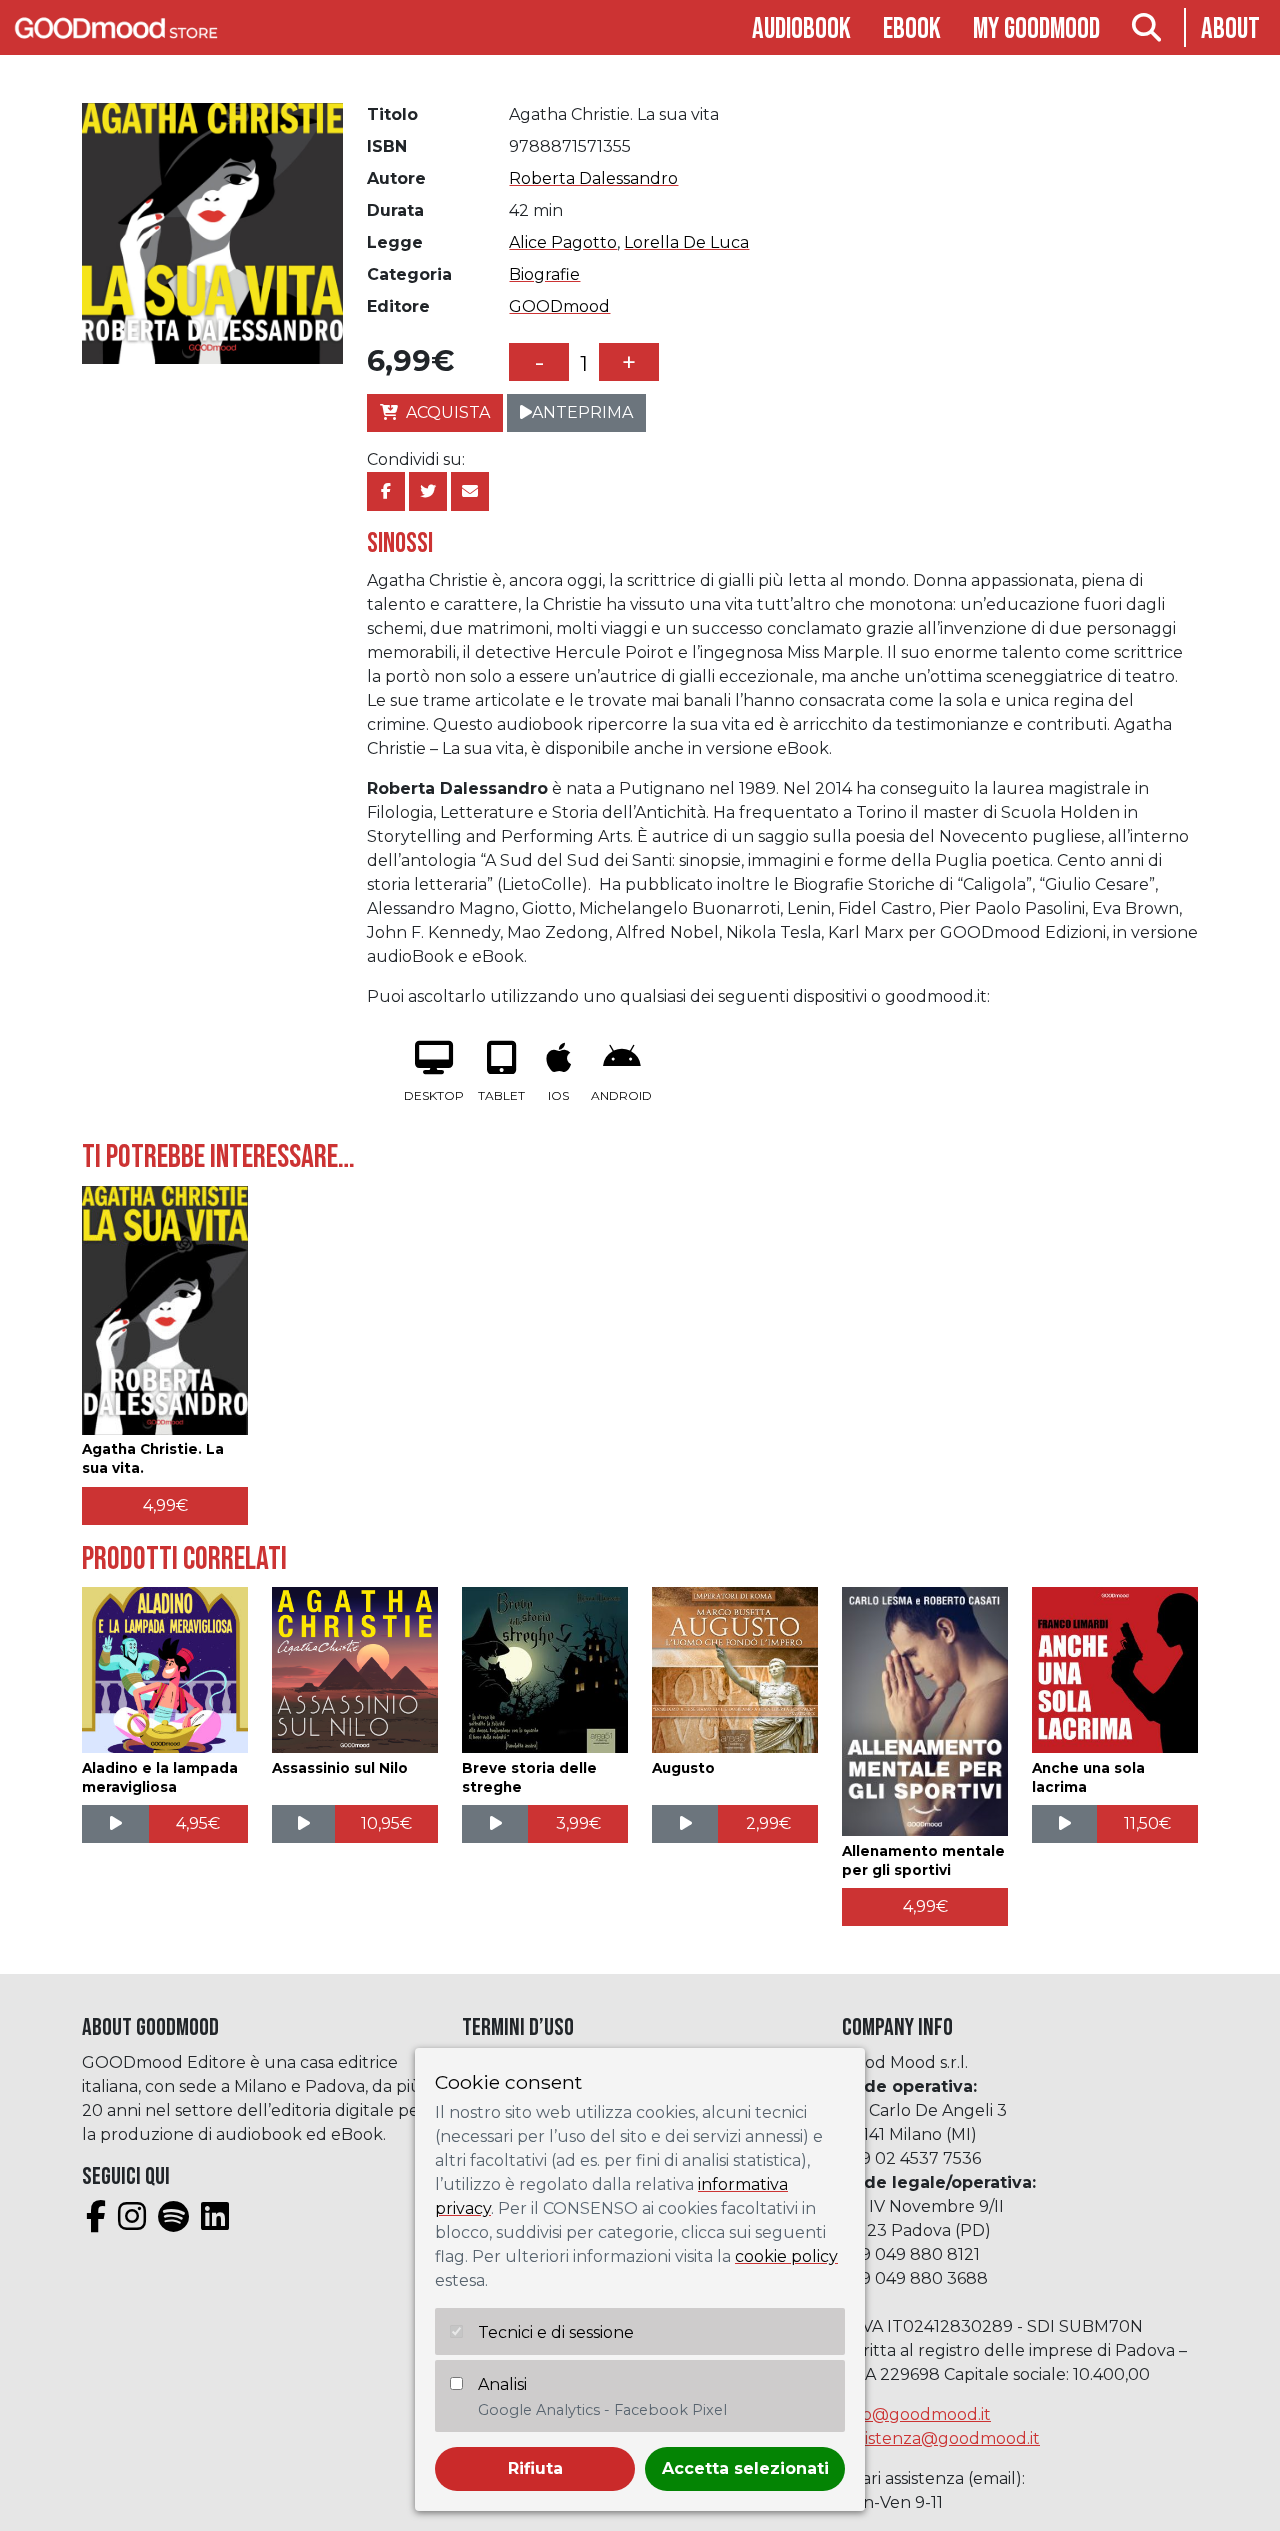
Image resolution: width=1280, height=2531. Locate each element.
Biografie (544, 274)
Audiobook (801, 29)
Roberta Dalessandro (593, 178)
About (1230, 29)
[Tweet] (428, 491)
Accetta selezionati (745, 2468)
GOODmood (559, 306)
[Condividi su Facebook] (386, 491)
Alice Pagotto (563, 242)
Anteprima (582, 412)
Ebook (912, 29)
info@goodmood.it (916, 2414)
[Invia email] (470, 491)
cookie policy (786, 2256)
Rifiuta (535, 2468)
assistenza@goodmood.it (941, 2438)
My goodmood (1036, 29)
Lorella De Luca (686, 242)
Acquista (448, 412)
